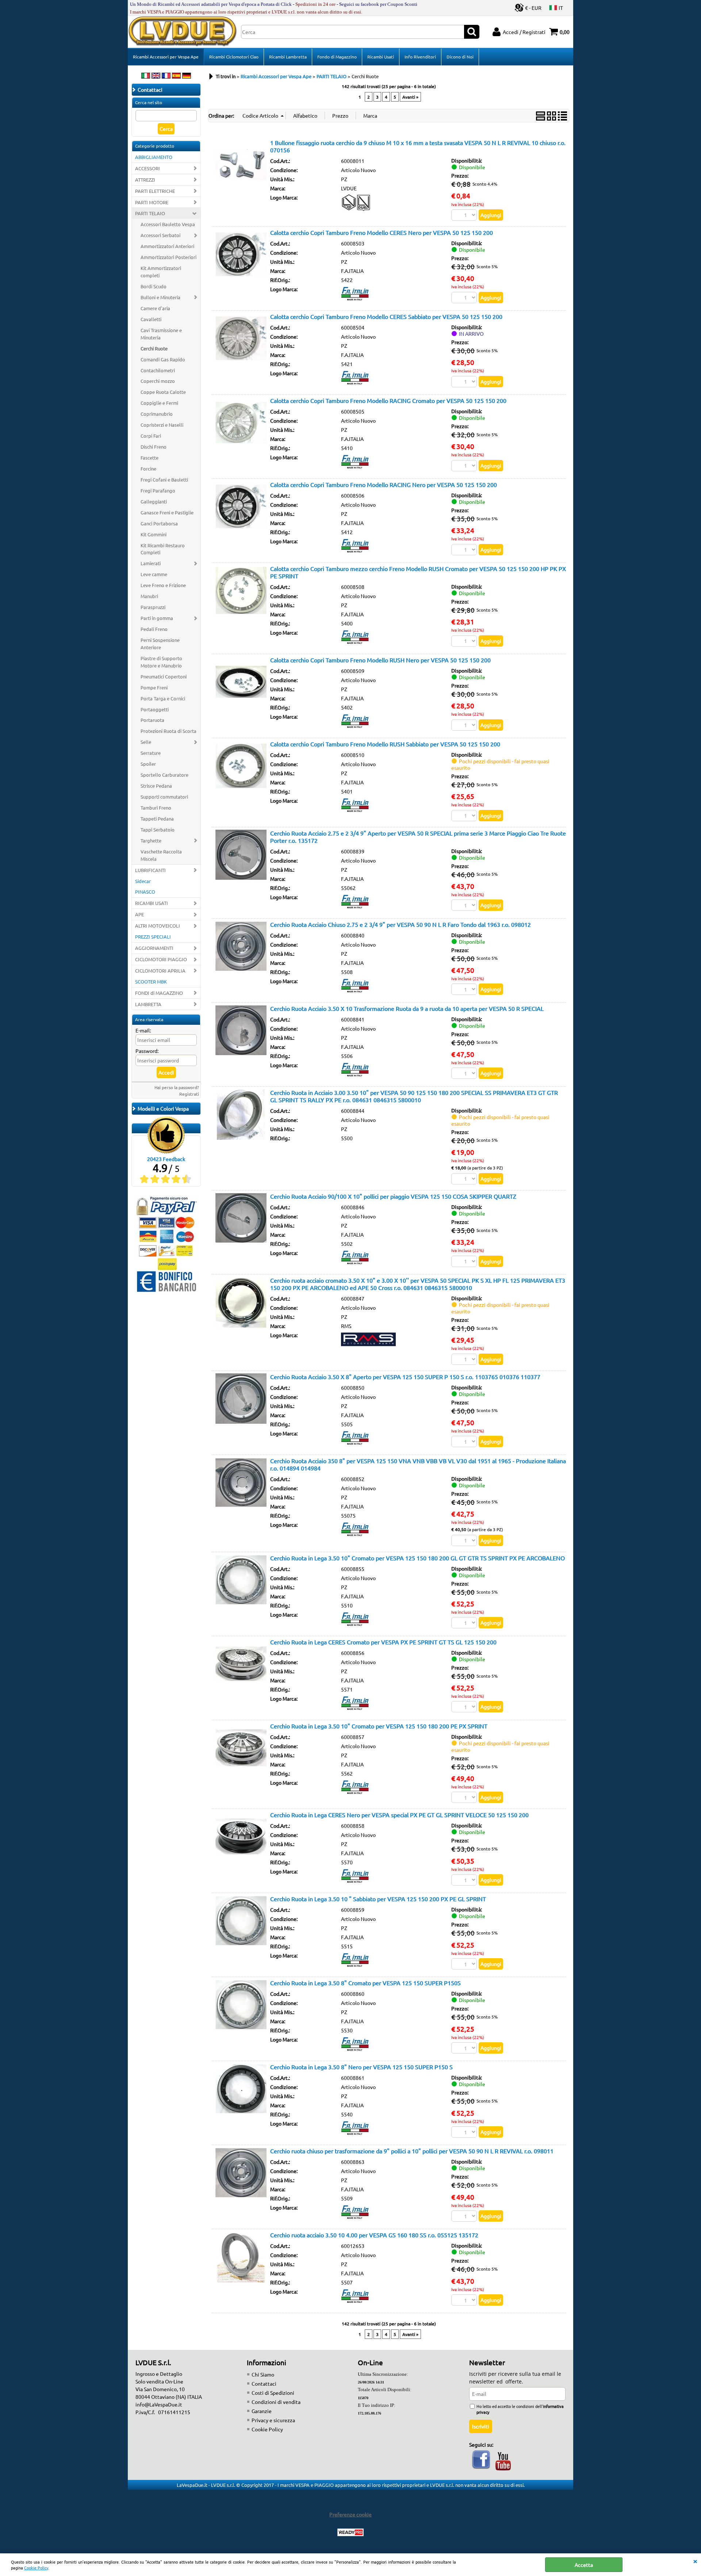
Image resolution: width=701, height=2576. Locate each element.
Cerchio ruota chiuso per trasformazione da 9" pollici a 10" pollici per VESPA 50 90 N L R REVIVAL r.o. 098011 (412, 2151)
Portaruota (152, 720)
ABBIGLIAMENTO (154, 157)
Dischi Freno (154, 447)
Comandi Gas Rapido (163, 359)
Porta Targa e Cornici (163, 698)
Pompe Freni (154, 687)
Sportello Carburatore (164, 775)
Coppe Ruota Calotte (163, 392)
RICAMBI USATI (152, 903)
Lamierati (151, 563)
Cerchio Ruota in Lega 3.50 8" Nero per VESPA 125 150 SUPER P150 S (361, 2067)
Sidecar (143, 881)
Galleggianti (154, 501)
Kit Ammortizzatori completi (161, 272)
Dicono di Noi (460, 57)
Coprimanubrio (157, 414)
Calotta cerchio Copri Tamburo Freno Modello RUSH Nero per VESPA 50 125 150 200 (380, 660)
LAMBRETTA (148, 1004)
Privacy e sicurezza (273, 2420)
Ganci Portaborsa (159, 523)
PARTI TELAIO (150, 213)
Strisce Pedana (156, 786)
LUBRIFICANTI (150, 870)
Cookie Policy (36, 2568)
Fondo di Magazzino (337, 57)
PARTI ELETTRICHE (155, 191)
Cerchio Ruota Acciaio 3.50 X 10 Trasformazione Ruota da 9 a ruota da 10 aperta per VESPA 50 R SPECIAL (407, 1008)
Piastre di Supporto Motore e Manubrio (161, 662)
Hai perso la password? (177, 1087)
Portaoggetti (155, 709)
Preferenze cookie (350, 2514)
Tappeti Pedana (157, 819)
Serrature (151, 753)
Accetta (584, 2565)
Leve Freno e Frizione (163, 585)
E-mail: (143, 1030)
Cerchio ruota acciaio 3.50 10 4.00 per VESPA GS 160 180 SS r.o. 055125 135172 (374, 2235)
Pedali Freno (154, 629)
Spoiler (148, 764)
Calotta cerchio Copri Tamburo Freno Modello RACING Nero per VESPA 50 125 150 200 (384, 484)
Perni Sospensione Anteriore (160, 644)
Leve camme (154, 574)
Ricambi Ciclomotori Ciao (234, 57)
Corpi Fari (151, 436)
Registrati (189, 1094)
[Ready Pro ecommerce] (350, 2532)
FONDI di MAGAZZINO (159, 993)
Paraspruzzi (153, 607)
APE (139, 914)
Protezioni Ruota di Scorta (168, 731)
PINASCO (145, 892)
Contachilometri (158, 370)
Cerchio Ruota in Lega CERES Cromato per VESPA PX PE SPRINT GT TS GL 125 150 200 (383, 1642)
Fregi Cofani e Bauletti (164, 480)
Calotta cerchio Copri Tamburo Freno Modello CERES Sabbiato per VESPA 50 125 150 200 (386, 316)
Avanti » (410, 97)
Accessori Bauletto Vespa (168, 224)
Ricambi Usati (381, 57)
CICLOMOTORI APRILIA (160, 971)
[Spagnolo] (176, 76)
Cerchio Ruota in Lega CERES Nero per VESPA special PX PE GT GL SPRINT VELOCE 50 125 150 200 (399, 1815)
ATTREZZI (145, 180)
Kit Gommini (154, 534)
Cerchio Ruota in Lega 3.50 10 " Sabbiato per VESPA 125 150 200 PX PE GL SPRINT (378, 1899)
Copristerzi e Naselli (162, 425)
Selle (146, 742)
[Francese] (166, 76)
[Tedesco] (187, 76)
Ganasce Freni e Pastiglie (167, 512)
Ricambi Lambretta (288, 57)
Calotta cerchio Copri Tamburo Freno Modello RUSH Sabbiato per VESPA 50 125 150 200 (385, 744)
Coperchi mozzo (158, 381)
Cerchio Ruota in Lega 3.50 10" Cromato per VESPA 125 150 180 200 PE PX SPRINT (379, 1726)
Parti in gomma (157, 618)
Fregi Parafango (158, 490)
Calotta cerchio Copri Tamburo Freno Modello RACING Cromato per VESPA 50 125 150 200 (388, 400)
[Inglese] (156, 76)
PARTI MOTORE (152, 202)
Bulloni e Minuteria (160, 297)
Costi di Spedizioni (273, 2393)
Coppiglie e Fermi (159, 403)
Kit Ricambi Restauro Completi (163, 549)
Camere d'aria (155, 308)
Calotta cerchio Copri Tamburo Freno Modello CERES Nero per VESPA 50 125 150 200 (382, 232)
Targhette (151, 840)
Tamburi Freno (156, 808)
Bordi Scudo (154, 286)
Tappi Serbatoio (158, 830)
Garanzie (262, 2411)
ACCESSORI (148, 168)
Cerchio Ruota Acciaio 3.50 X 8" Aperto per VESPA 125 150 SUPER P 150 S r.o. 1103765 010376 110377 (405, 1377)
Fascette (150, 458)
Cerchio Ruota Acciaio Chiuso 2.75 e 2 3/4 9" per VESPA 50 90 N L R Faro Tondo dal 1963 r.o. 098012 (401, 924)
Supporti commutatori (164, 797)
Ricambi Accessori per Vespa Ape (166, 57)
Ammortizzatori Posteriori (168, 257)
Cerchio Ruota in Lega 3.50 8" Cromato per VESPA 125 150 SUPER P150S (365, 1983)
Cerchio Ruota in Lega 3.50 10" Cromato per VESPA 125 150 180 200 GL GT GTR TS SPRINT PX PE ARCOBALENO (417, 1558)
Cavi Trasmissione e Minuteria (161, 334)
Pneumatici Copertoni (164, 676)
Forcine (148, 469)
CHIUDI (695, 2561)
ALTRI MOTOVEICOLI (158, 926)
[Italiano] (146, 76)
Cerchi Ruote (154, 348)
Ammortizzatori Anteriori (167, 246)
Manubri (149, 596)
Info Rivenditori (420, 57)
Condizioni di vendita (276, 2402)
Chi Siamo (263, 2374)
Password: (147, 1051)
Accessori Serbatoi (160, 235)
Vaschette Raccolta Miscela (161, 855)
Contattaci (264, 2383)
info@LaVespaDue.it (159, 2404)
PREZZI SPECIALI (153, 937)
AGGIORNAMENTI (154, 948)
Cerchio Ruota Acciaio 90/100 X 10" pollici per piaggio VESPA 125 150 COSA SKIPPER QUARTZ (393, 1196)
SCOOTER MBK (151, 981)
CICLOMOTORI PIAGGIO (161, 959)
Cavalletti (151, 319)
